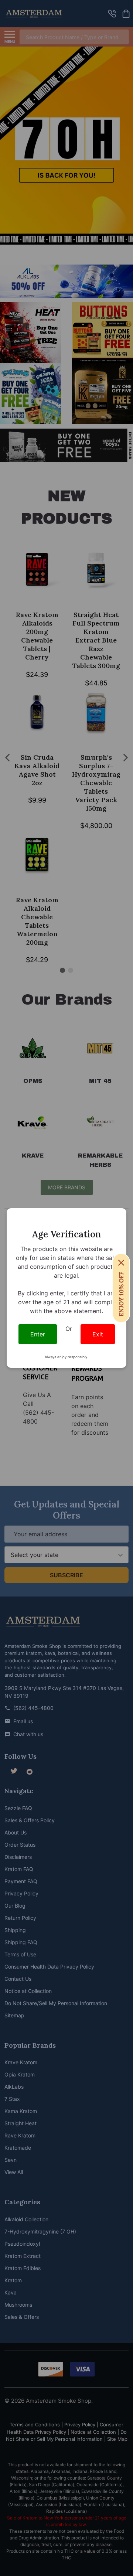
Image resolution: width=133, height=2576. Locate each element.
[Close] (121, 1263)
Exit (98, 1334)
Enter (38, 1334)
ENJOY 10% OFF (121, 1294)
